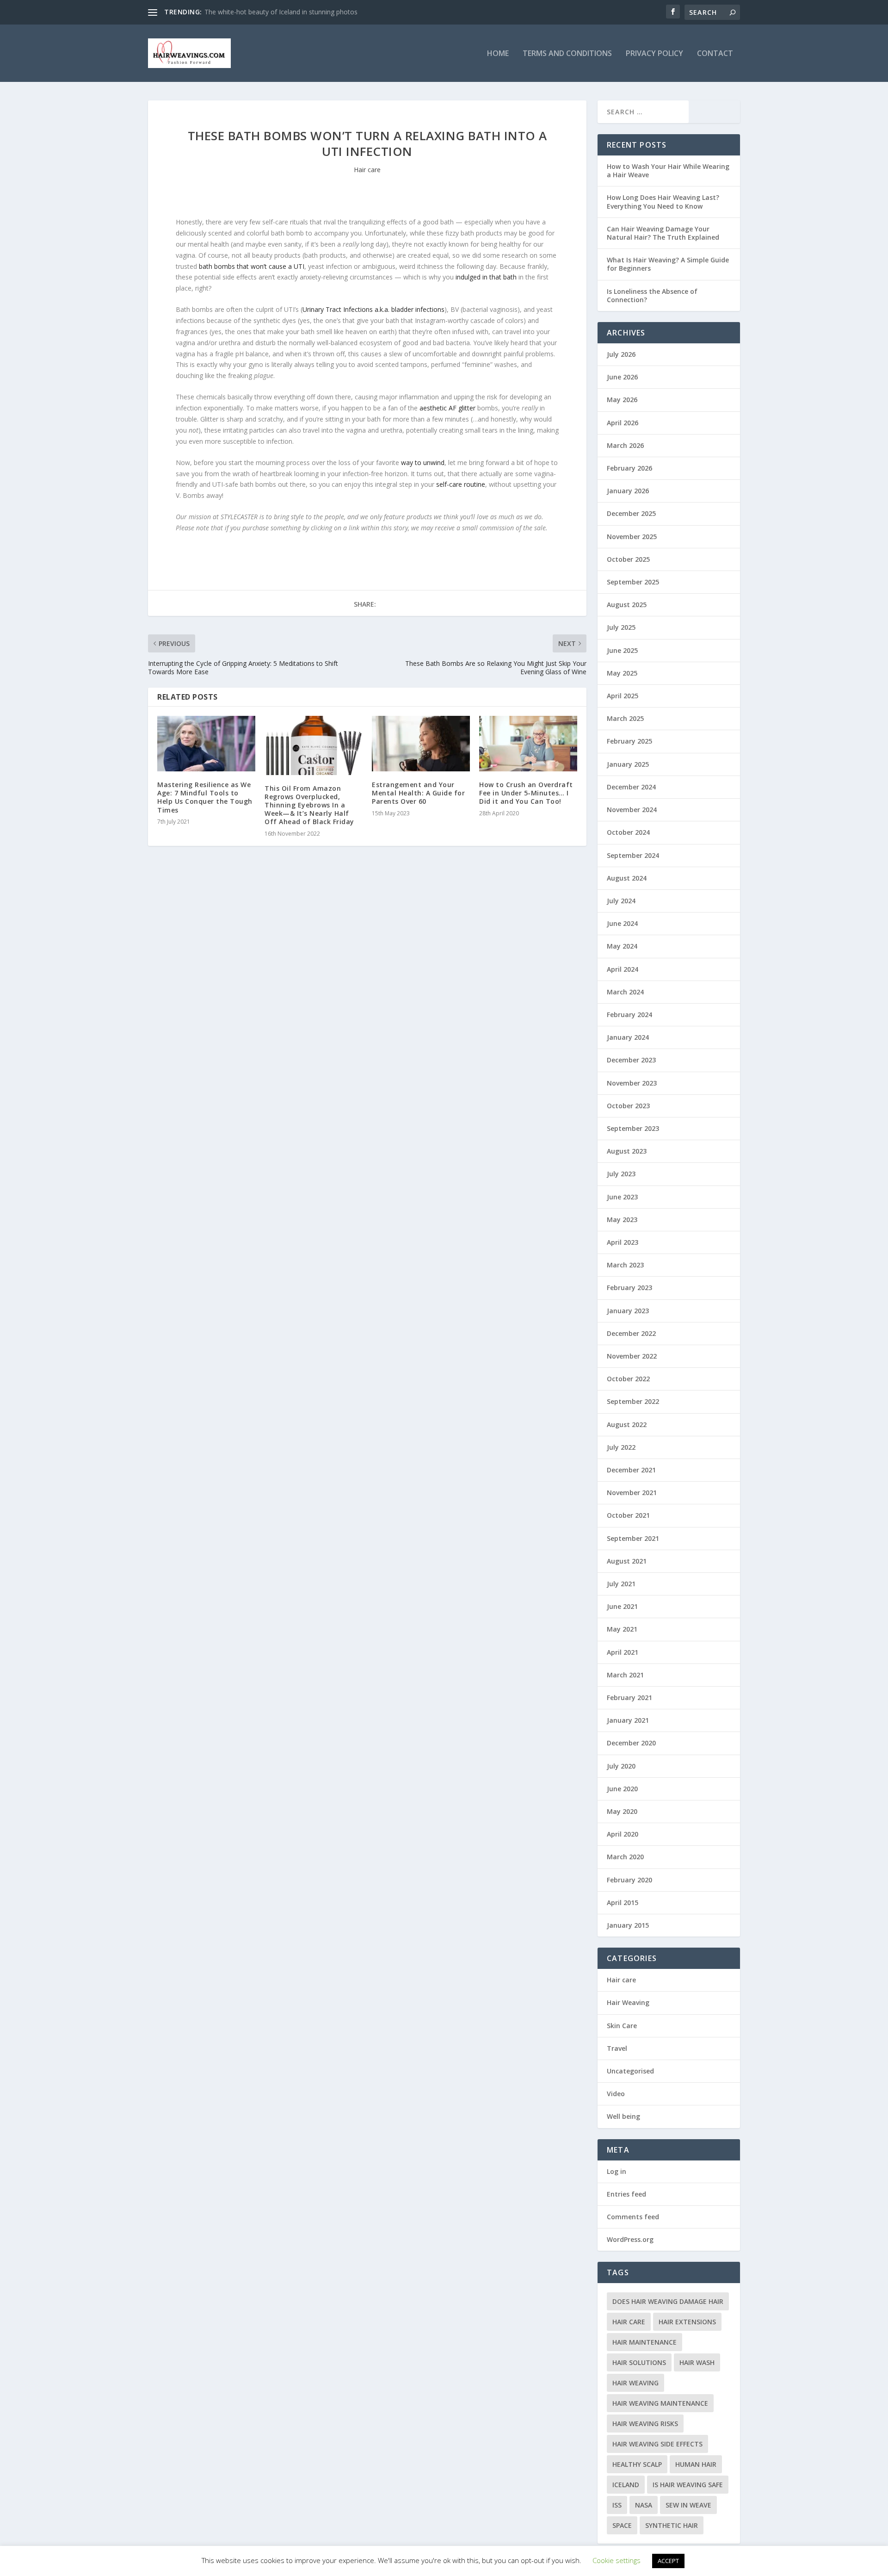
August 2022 (627, 1425)
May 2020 (622, 1811)
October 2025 (628, 559)
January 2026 (628, 491)
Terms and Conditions (567, 54)
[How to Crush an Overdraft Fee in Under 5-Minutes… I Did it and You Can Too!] (528, 743)
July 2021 (621, 1584)
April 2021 (623, 1652)
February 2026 (629, 468)
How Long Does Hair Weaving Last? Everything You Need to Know (663, 202)
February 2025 (629, 741)
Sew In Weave (688, 2505)
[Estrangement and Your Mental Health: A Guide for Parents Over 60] (421, 743)
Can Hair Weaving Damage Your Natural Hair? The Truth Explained (663, 233)
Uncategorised (630, 2071)
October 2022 (628, 1379)
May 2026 (622, 400)
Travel (617, 2048)
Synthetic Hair (672, 2525)
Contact (715, 54)
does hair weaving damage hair (668, 2301)
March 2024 (625, 992)
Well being (623, 2116)
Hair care (367, 170)
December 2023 (631, 1060)
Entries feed (626, 2194)
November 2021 (632, 1493)
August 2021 (627, 1561)
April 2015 (623, 1903)
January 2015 (628, 1925)
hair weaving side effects (657, 2444)
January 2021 (628, 1720)
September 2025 (633, 582)
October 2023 (628, 1106)
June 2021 (622, 1606)
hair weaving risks (645, 2424)
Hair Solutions (639, 2362)
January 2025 (628, 764)
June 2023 (622, 1197)
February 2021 (629, 1698)
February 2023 (629, 1288)
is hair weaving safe (688, 2485)
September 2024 (633, 855)
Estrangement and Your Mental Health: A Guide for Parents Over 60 (418, 793)
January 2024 (628, 1037)
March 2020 (625, 1857)
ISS (617, 2505)
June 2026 (622, 377)
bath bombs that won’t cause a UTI (252, 266)
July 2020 (621, 1766)
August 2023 (627, 1151)
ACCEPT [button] (668, 2561)
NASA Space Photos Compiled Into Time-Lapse (275, 12)
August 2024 (627, 878)
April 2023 (623, 1242)
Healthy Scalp (637, 2464)
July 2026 (621, 354)
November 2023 (632, 1083)
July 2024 (621, 901)
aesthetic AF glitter (447, 408)
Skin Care (622, 2026)
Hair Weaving (628, 2002)
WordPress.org (630, 2239)
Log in (617, 2171)
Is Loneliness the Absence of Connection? (652, 295)
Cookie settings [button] (617, 2560)
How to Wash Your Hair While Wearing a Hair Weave (668, 171)
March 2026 (625, 445)
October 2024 (628, 832)
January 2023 (628, 1311)
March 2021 (625, 1675)
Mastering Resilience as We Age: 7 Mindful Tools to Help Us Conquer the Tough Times (205, 797)
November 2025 (632, 537)
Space (622, 2525)
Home (498, 54)
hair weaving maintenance (660, 2403)
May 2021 (622, 1629)
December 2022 (631, 1333)
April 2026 (623, 423)
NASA (644, 2505)
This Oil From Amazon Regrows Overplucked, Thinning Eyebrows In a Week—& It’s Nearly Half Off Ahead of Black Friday (309, 805)
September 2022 (633, 1401)
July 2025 (621, 627)
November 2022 (632, 1356)
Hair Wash (697, 2362)
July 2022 (621, 1447)
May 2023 (622, 1220)
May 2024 (622, 946)
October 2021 (628, 1515)
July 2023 (621, 1174)
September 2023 (633, 1128)
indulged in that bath (486, 277)
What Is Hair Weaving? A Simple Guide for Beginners (668, 264)
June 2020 (622, 1789)
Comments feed (633, 2217)
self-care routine (461, 484)
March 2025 (625, 718)
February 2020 (629, 1880)
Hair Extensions (687, 2322)
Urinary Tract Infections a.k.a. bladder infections (373, 309)
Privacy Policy (654, 54)
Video (616, 2094)
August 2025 (627, 605)
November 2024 (632, 810)
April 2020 (623, 1834)
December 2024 (631, 787)
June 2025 (622, 650)
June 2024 (622, 923)
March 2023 (625, 1265)
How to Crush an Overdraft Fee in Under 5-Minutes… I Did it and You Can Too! (526, 793)
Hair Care (629, 2322)
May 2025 (622, 673)
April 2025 (623, 696)
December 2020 (631, 1743)
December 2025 (631, 513)
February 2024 (629, 1015)
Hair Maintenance (644, 2342)
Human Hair (696, 2464)
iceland (626, 2485)
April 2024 (623, 969)
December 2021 (631, 1470)
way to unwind (423, 462)
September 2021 (633, 1538)
